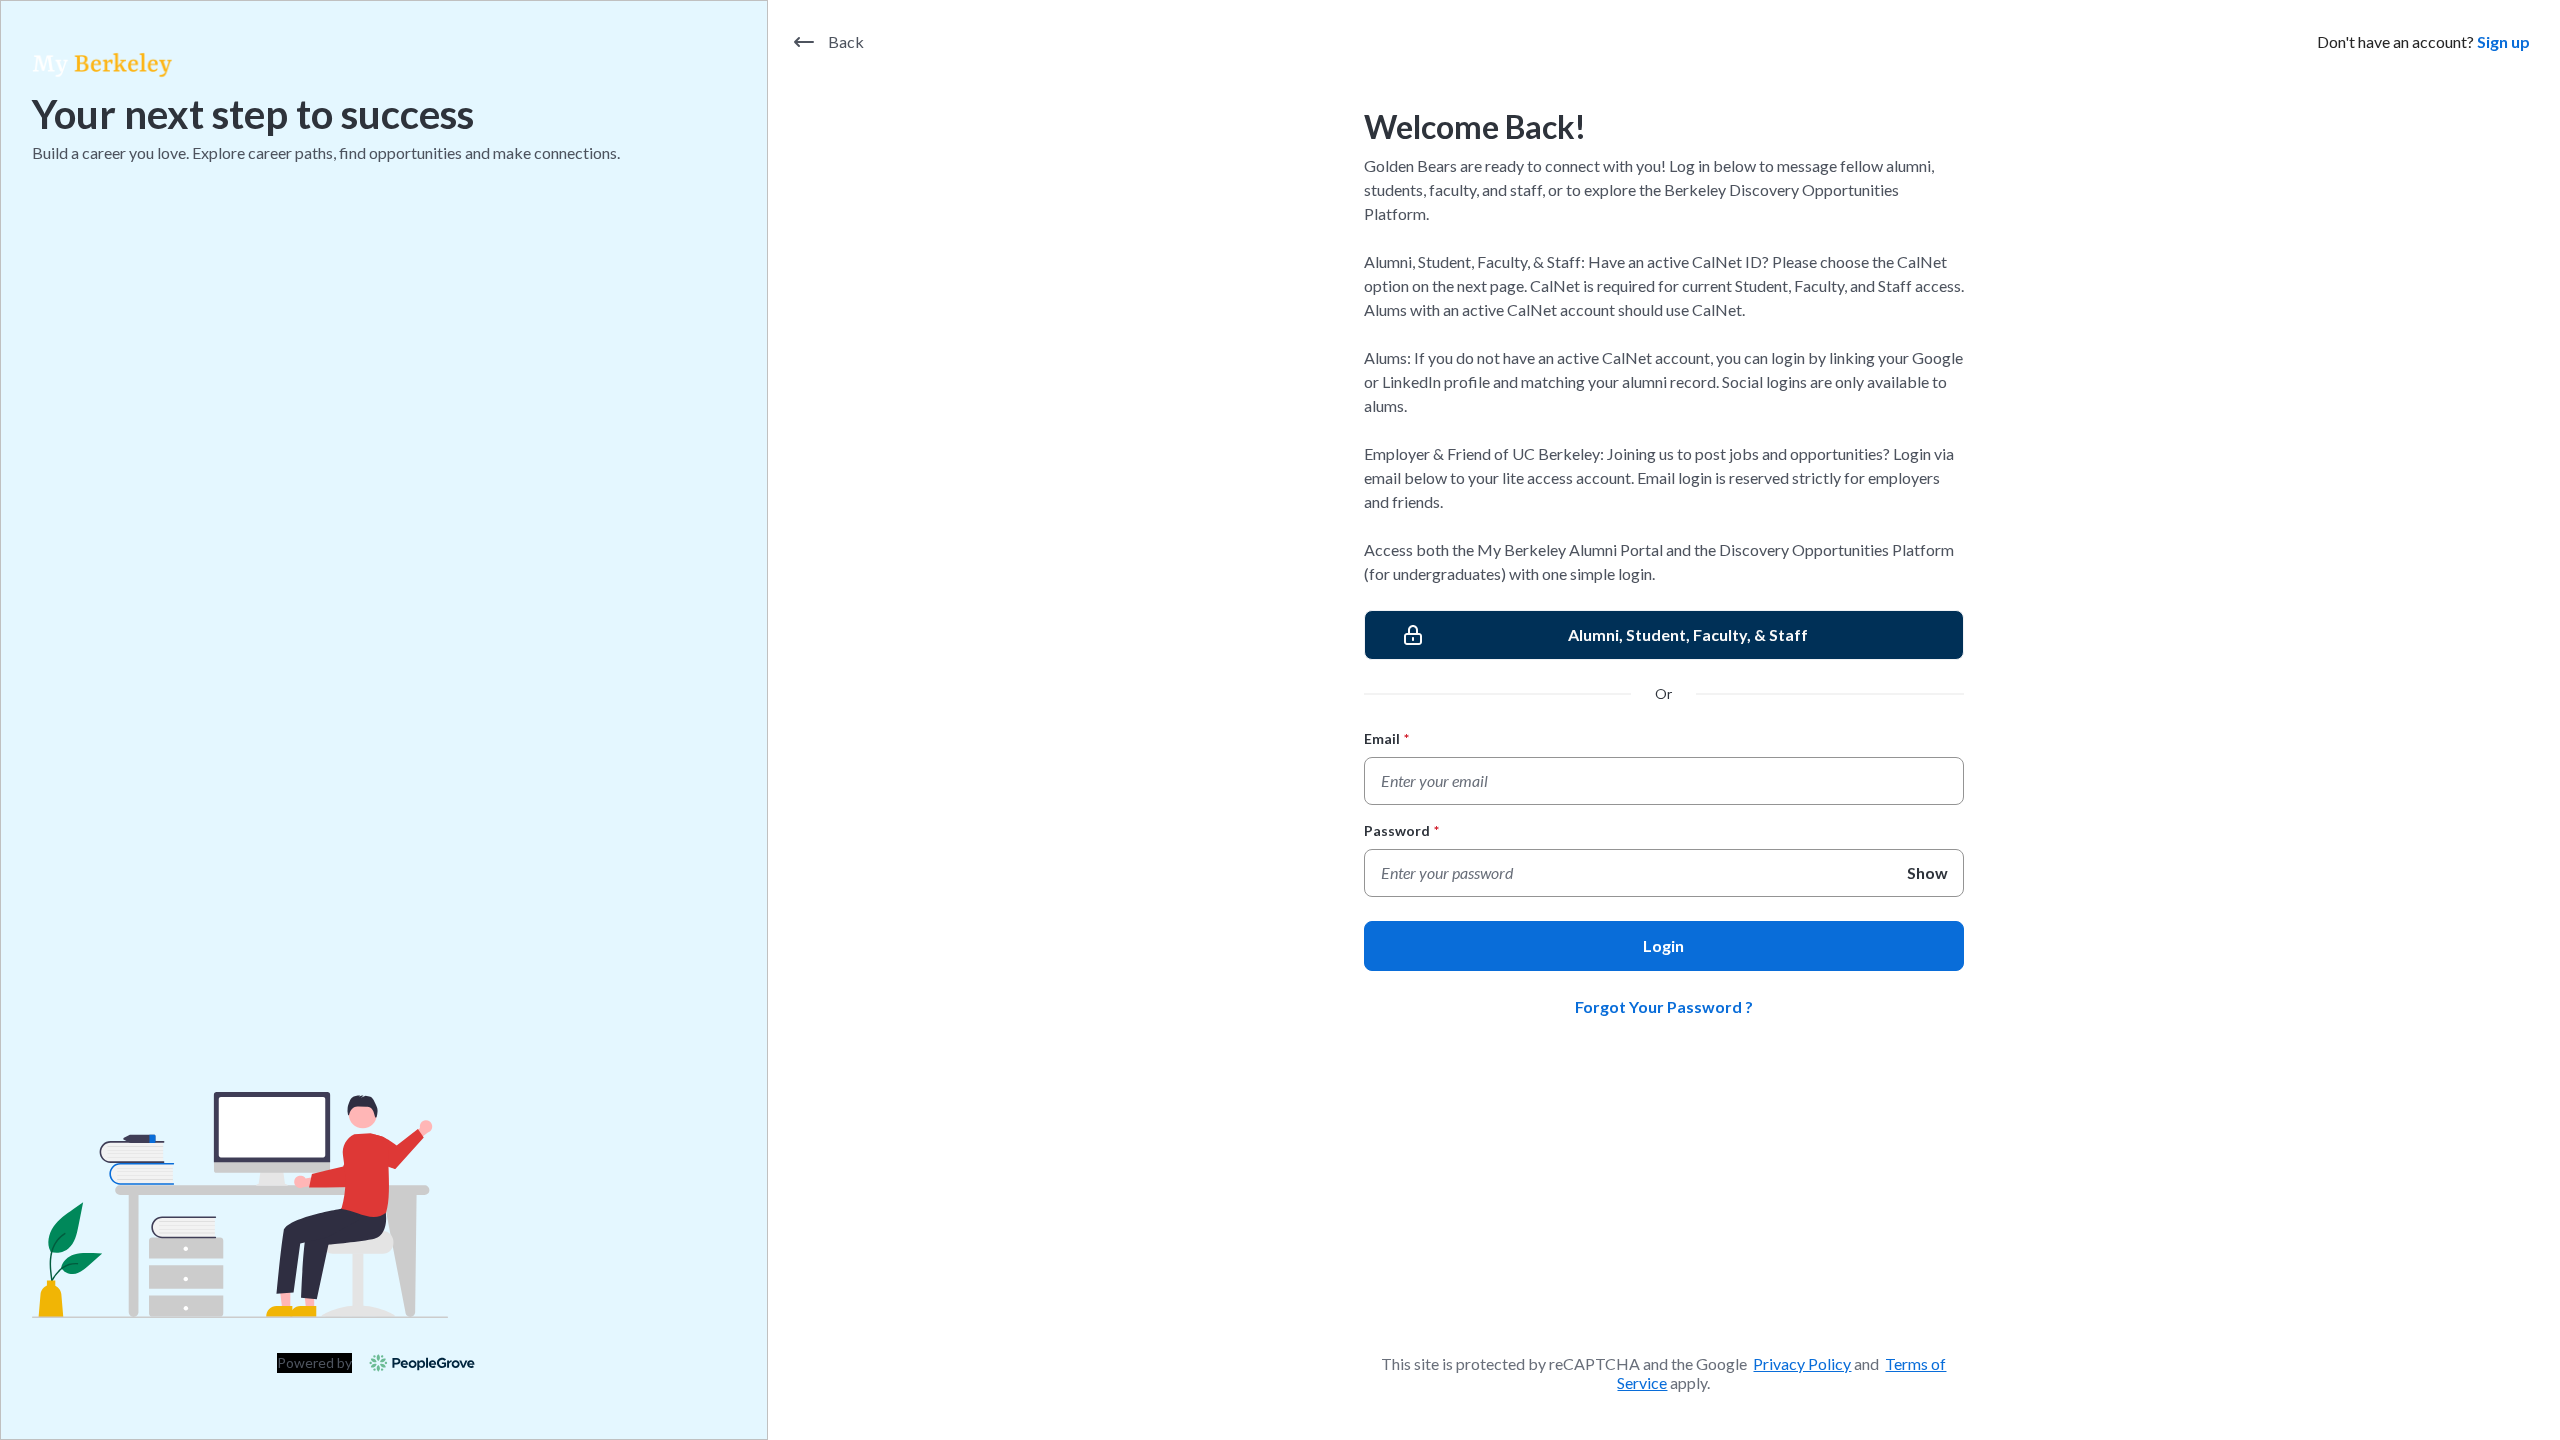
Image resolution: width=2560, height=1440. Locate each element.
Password (1401, 830)
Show (1927, 872)
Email (1386, 738)
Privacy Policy (1802, 1363)
